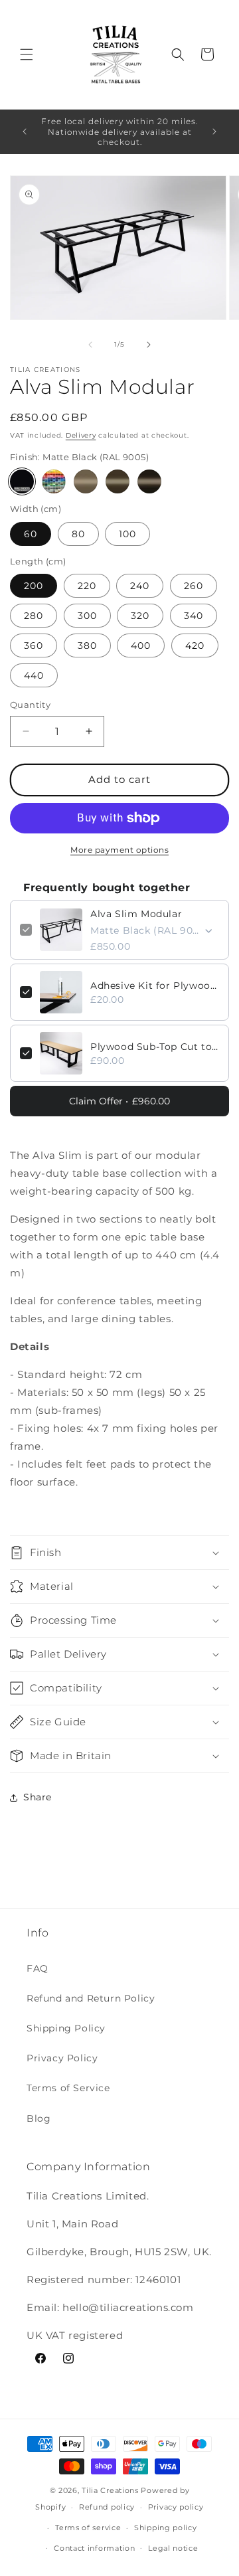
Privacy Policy (62, 2058)
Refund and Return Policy (91, 1998)
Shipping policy (166, 2528)
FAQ (38, 1968)
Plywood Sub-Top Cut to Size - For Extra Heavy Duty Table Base (155, 1047)
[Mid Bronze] (118, 481)
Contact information (94, 2548)
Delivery (81, 435)
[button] (27, 54)
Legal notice (173, 2548)
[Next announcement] (214, 131)
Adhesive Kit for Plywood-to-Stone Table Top (155, 986)
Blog (39, 2118)
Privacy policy (176, 2507)
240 (140, 586)
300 (87, 616)
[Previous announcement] (25, 131)
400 (141, 645)
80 (78, 534)
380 (87, 645)
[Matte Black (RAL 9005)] (22, 481)
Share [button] (38, 1797)
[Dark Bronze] (149, 481)
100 (127, 534)
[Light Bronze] (86, 481)
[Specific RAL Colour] (54, 481)
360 (34, 645)
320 (140, 616)
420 (195, 645)
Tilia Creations (111, 2490)
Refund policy (107, 2507)
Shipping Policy (66, 2028)
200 (34, 586)
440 (34, 675)
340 (194, 616)
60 (31, 534)
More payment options (119, 850)
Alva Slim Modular (136, 914)
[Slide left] (90, 345)
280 (34, 616)
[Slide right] (149, 345)
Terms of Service (68, 2088)
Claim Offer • (119, 1101)
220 (87, 586)
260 (194, 586)
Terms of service (88, 2528)
